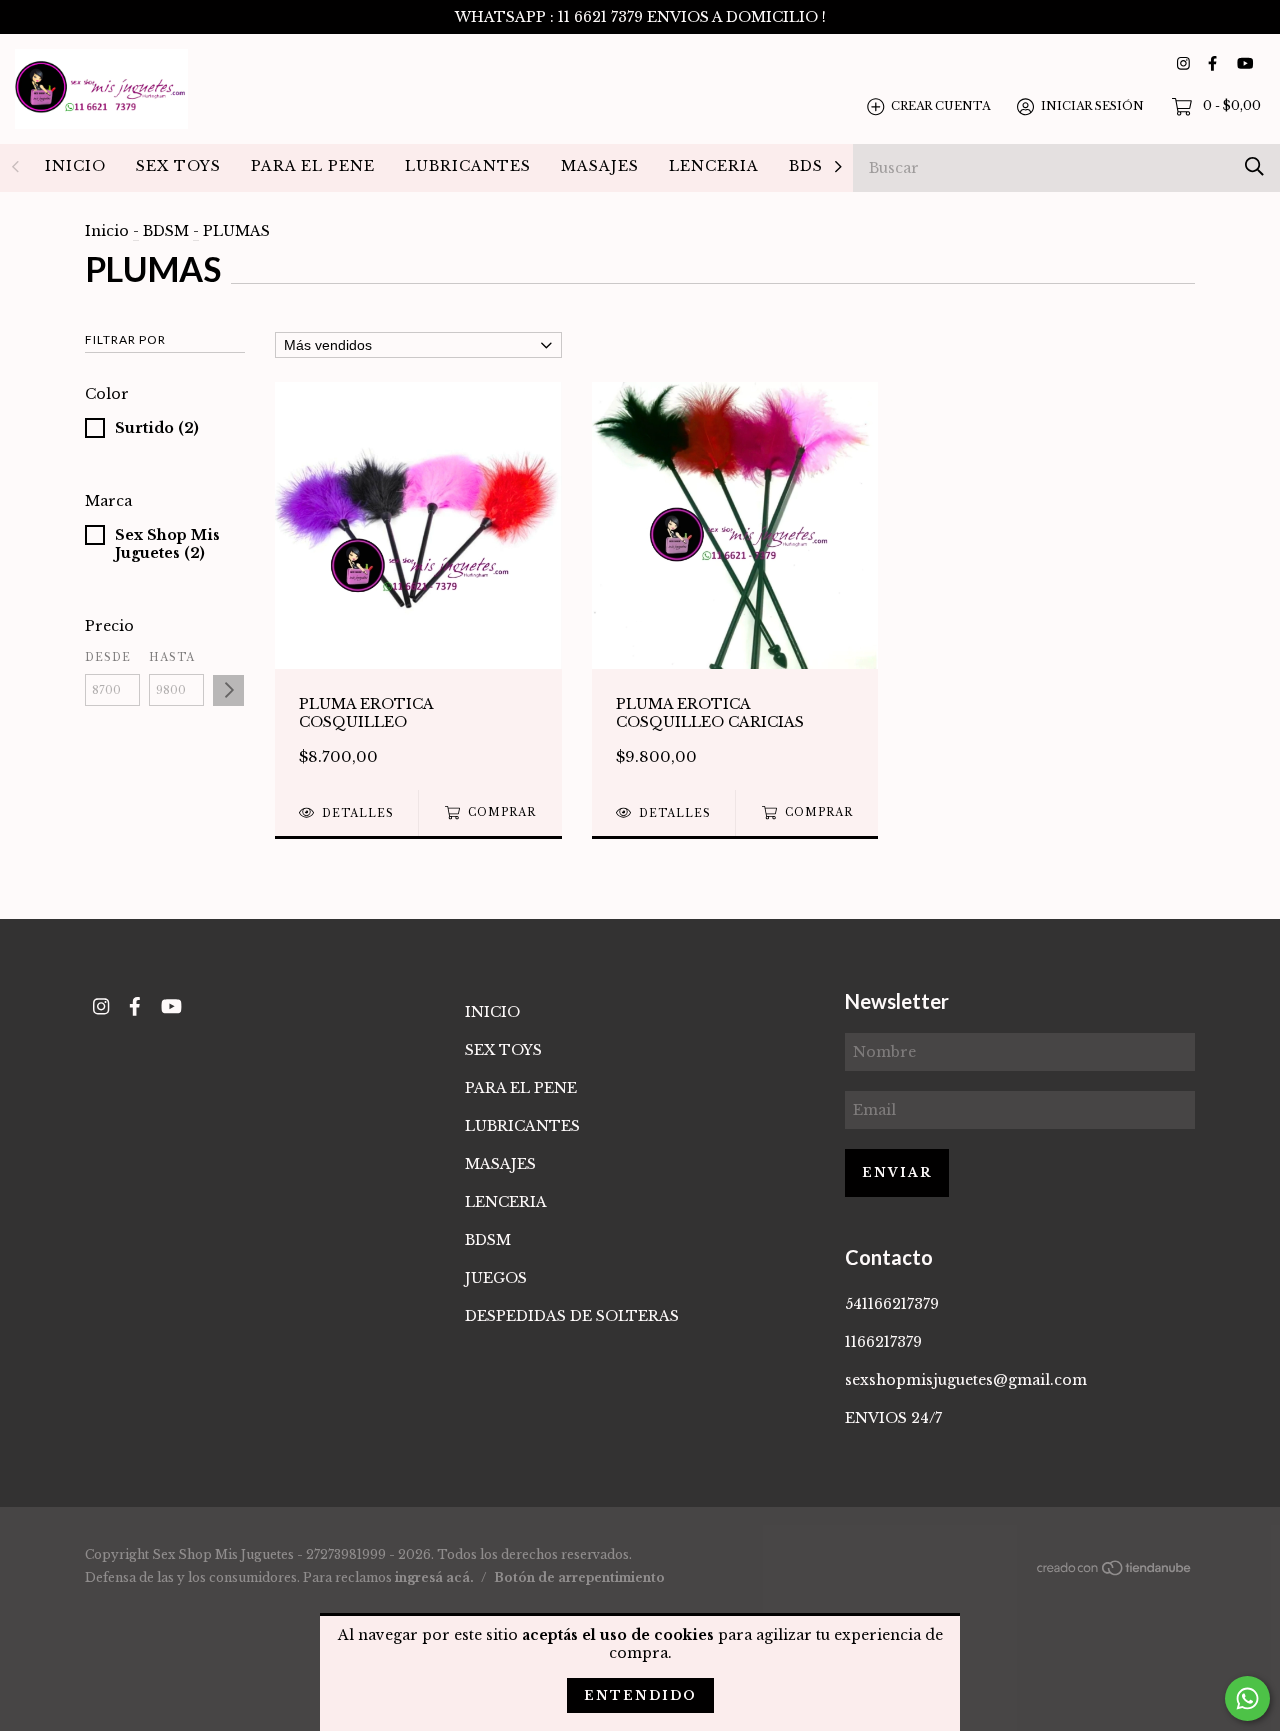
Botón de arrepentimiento (579, 1577)
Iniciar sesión (1092, 106)
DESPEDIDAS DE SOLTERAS (572, 1316)
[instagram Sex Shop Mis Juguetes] (1183, 63)
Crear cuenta (940, 106)
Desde (108, 657)
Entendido (640, 1695)
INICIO (75, 166)
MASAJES (600, 166)
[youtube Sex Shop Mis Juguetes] (1245, 63)
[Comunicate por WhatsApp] (1247, 1698)
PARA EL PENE (313, 166)
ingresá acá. (434, 1577)
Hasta (172, 657)
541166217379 (892, 1304)
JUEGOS (496, 1278)
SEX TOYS (178, 166)
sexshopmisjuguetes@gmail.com (966, 1380)
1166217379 (883, 1342)
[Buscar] (1254, 166)
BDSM (814, 166)
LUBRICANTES (468, 166)
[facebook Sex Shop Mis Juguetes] (1212, 63)
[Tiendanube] (1115, 1572)
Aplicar (228, 690)
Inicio (107, 231)
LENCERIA (714, 166)
